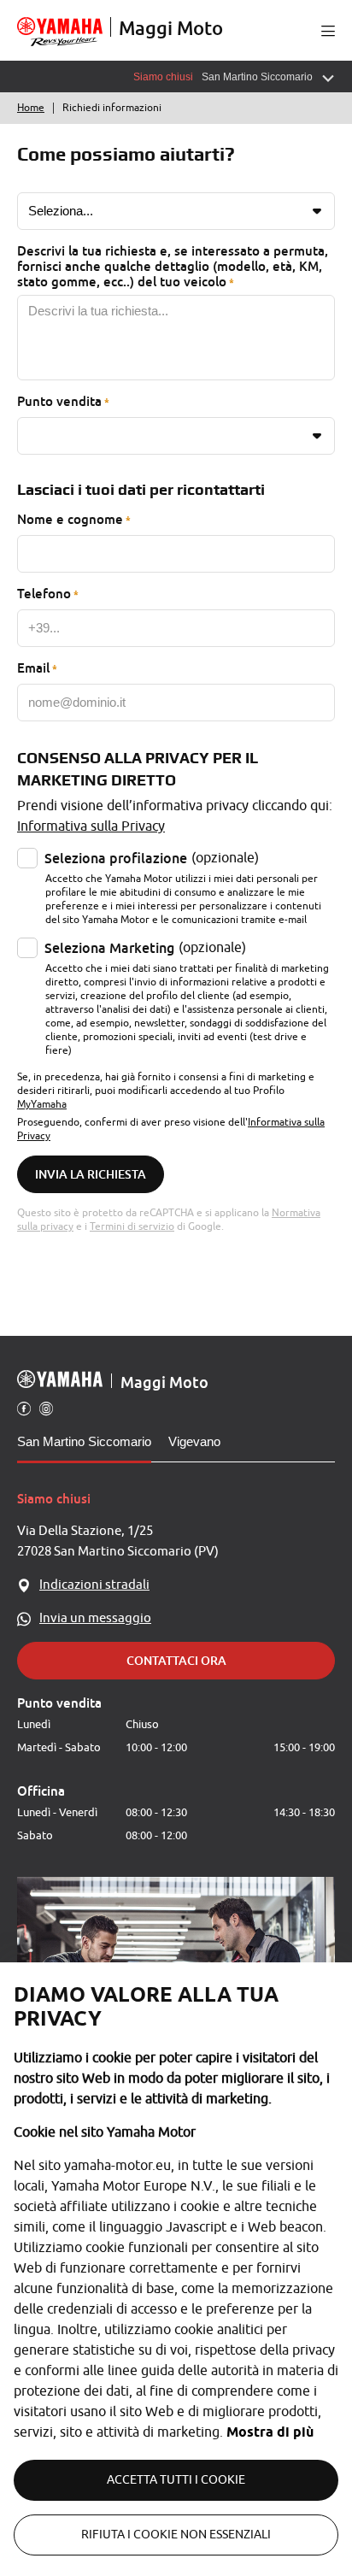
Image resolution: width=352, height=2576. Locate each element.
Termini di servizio (132, 1226)
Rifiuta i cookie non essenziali (176, 2535)
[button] (328, 31)
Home (31, 108)
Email (33, 668)
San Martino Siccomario (84, 1441)
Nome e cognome (70, 519)
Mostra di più (270, 2432)
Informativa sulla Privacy (91, 826)
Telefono (44, 593)
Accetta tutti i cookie (176, 2480)
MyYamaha (42, 1104)
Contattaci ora (176, 1660)
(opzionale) (152, 858)
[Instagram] (46, 1408)
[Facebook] (24, 1408)
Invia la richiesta (91, 1174)
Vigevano (194, 1441)
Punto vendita (59, 401)
